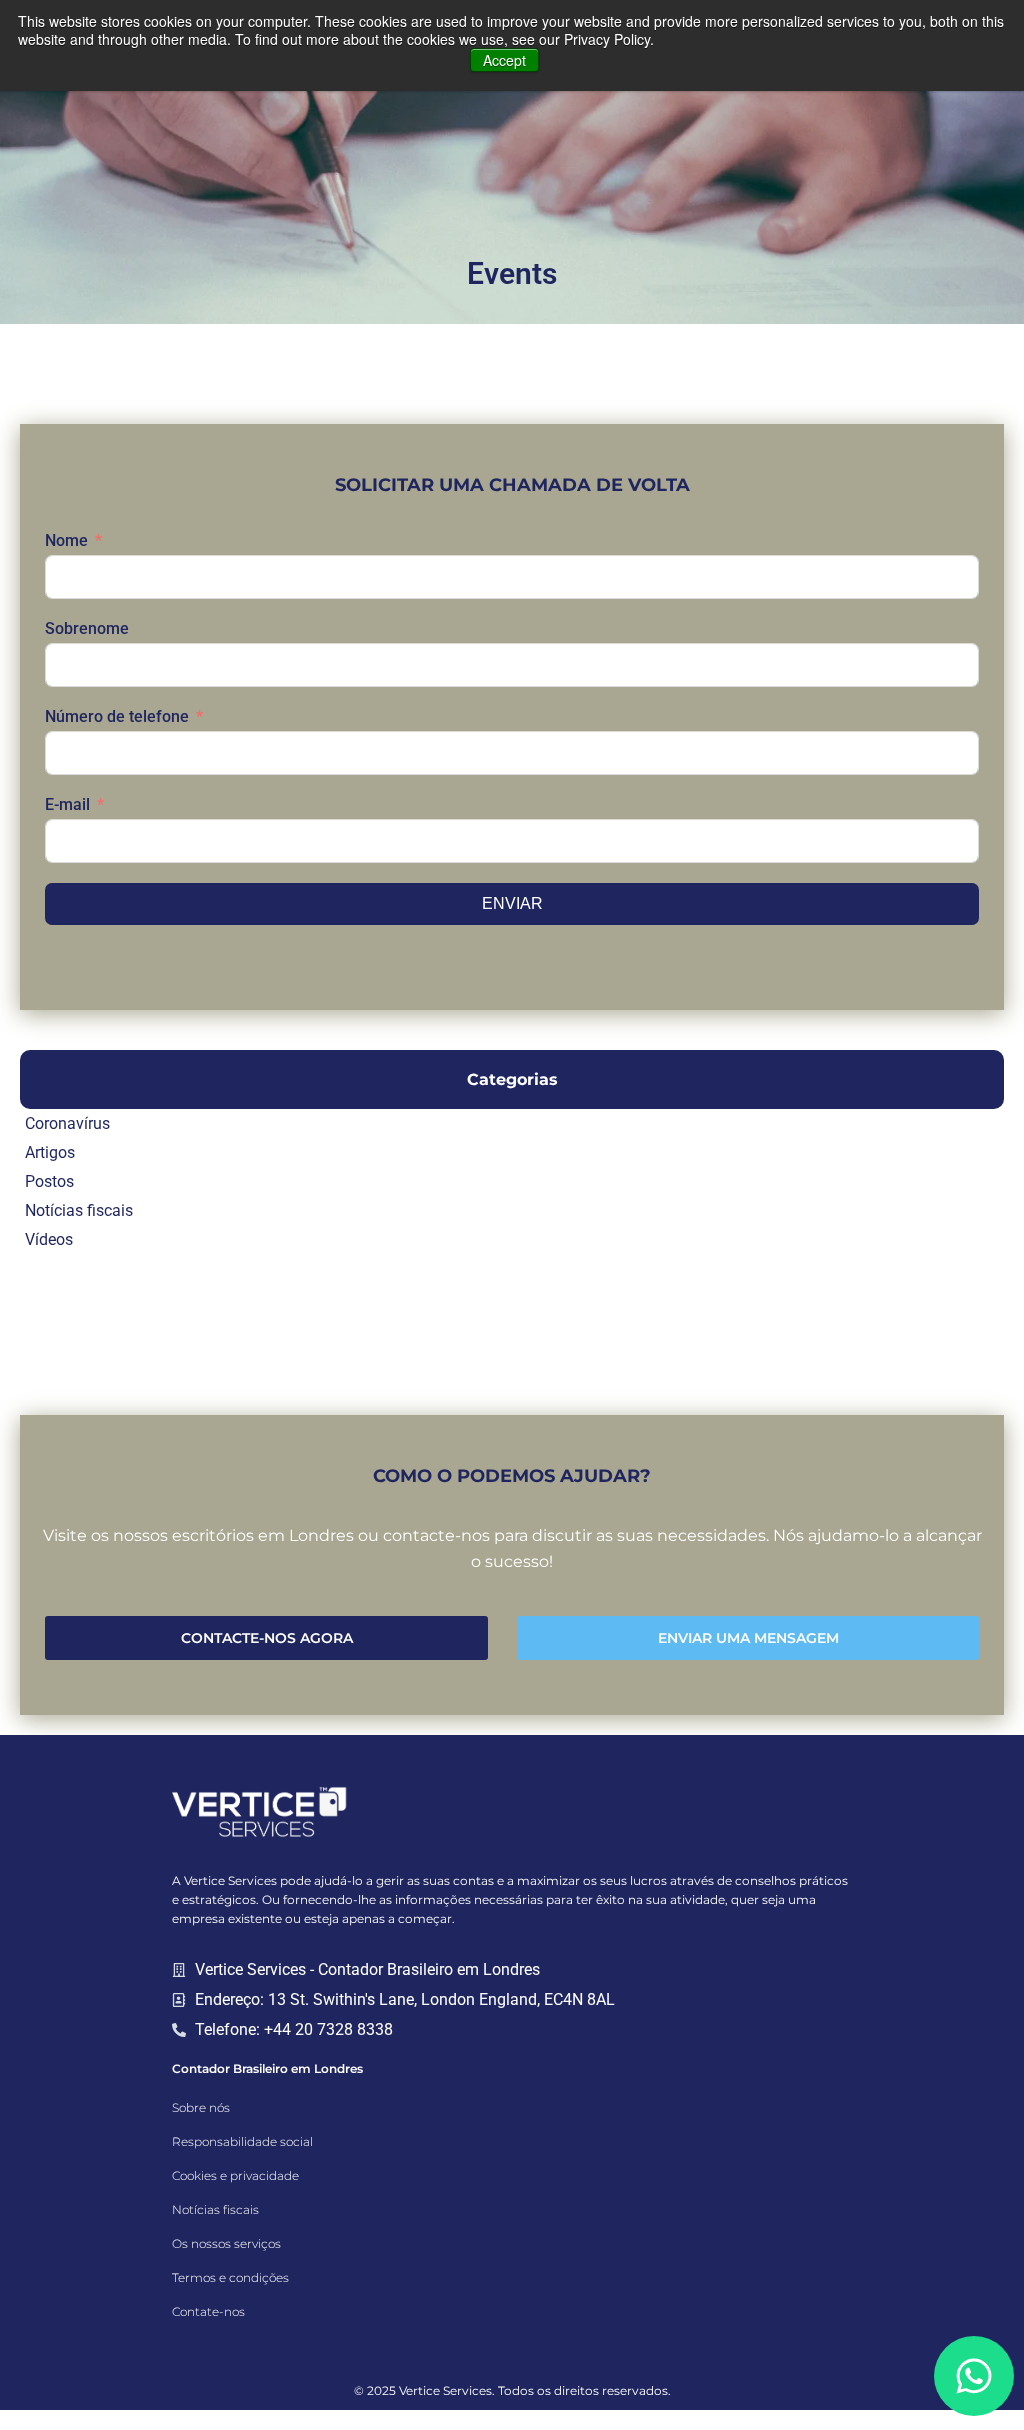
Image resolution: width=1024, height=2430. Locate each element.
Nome (66, 540)
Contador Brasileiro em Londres (267, 2068)
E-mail (67, 804)
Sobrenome (87, 628)
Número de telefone (117, 716)
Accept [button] (504, 60)
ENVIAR (512, 903)
